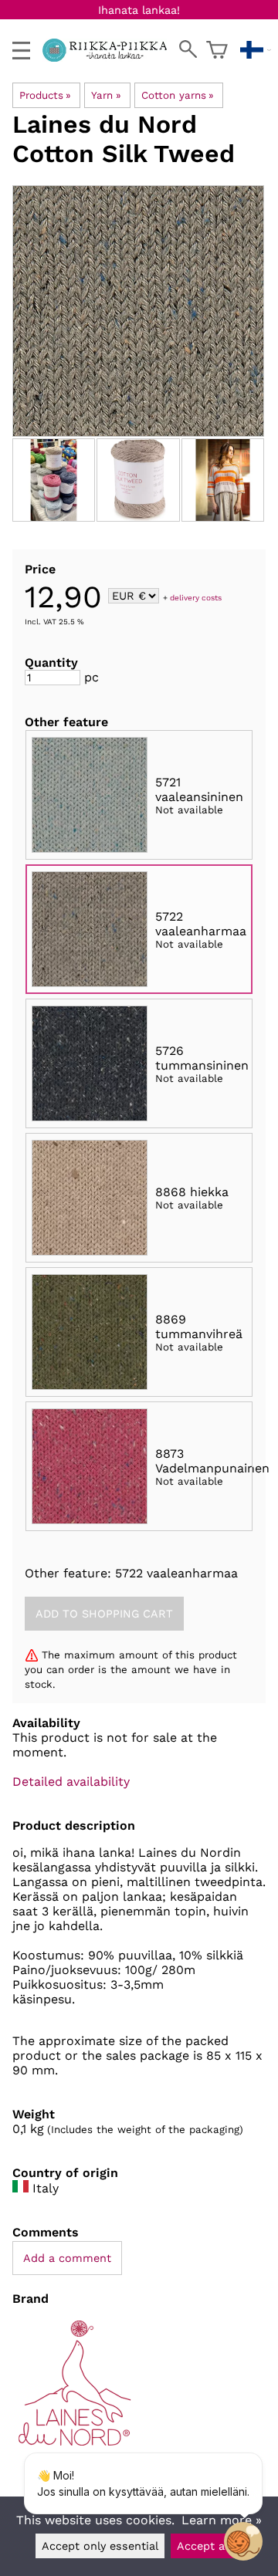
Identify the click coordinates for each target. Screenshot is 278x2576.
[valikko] (21, 51)
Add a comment (67, 2258)
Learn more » (222, 2520)
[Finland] (256, 50)
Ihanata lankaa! (139, 10)
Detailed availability (71, 1782)
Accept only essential (100, 2546)
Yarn (106, 95)
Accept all (204, 2546)
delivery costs (196, 597)
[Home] (111, 57)
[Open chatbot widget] (243, 2541)
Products (45, 95)
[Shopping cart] (217, 50)
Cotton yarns (178, 95)
